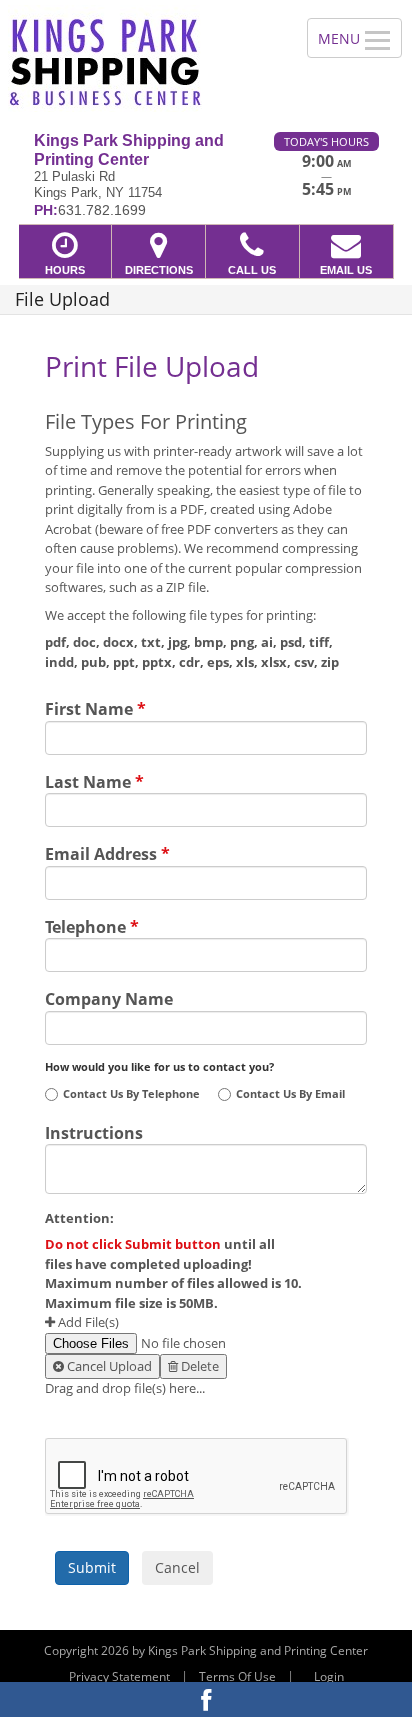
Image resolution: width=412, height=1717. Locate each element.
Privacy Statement (119, 1676)
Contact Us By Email (290, 1094)
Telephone (92, 925)
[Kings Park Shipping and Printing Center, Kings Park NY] (142, 58)
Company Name (109, 997)
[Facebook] (206, 1699)
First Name (95, 707)
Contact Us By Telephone (131, 1094)
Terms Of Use (237, 1676)
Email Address (107, 852)
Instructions (94, 1131)
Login (329, 1676)
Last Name (94, 780)
